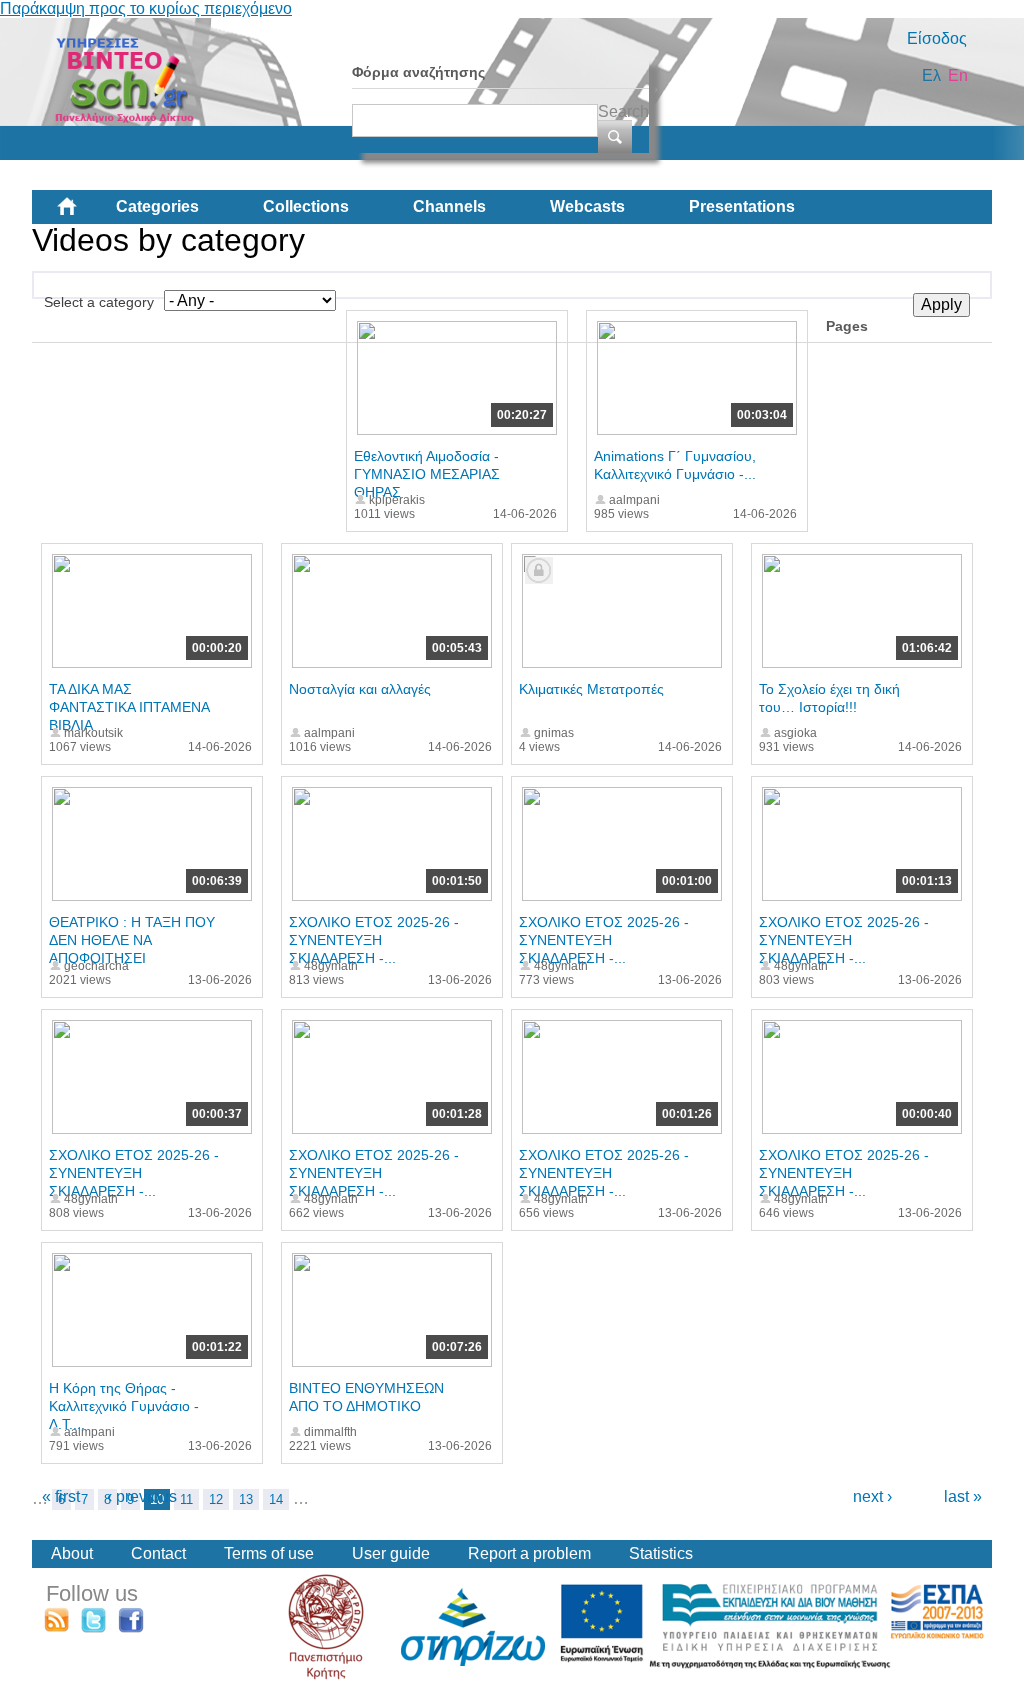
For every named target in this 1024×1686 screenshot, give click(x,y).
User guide (391, 1553)
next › (872, 1496)
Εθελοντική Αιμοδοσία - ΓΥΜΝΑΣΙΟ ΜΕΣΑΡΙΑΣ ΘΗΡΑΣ (427, 474)
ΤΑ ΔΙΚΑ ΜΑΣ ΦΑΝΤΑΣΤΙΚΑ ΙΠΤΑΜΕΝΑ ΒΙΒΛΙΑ (129, 707)
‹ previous (142, 1496)
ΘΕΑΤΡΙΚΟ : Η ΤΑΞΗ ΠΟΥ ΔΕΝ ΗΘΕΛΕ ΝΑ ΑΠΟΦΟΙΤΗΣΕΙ (132, 940)
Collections (306, 206)
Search (623, 111)
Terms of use (269, 1553)
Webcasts (587, 206)
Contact (158, 1553)
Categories (157, 206)
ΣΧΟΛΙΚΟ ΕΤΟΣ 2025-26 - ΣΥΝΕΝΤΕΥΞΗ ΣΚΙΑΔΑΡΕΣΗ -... (374, 940)
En (958, 75)
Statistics (661, 1553)
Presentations (742, 206)
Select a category (99, 302)
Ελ (931, 75)
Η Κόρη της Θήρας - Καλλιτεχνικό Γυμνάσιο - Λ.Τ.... (124, 1406)
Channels (449, 206)
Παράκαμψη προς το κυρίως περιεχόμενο (146, 8)
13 (246, 1499)
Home (83, 214)
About (72, 1553)
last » (963, 1496)
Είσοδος (937, 38)
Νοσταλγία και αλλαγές (360, 689)
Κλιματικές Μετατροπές (591, 689)
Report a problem (529, 1553)
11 (186, 1499)
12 (216, 1499)
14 (276, 1499)
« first (61, 1496)
